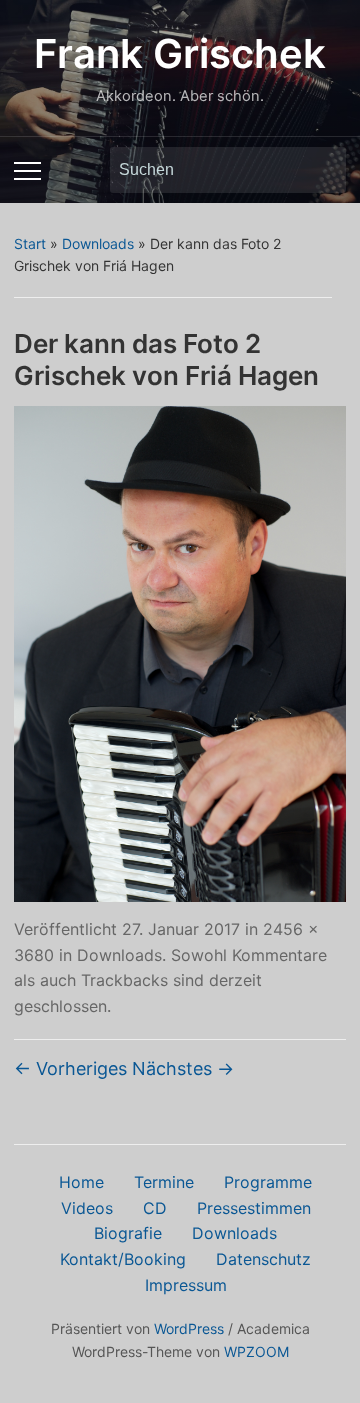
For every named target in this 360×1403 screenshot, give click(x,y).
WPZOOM (256, 1351)
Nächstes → (183, 1068)
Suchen (321, 170)
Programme (268, 1182)
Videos (87, 1208)
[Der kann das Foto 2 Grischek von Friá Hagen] (179, 652)
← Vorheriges (70, 1068)
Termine (164, 1182)
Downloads (98, 243)
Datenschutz (263, 1259)
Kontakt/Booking (123, 1259)
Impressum (186, 1285)
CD (155, 1208)
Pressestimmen (254, 1208)
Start (30, 243)
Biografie (128, 1233)
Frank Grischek (180, 53)
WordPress (189, 1328)
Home (81, 1182)
